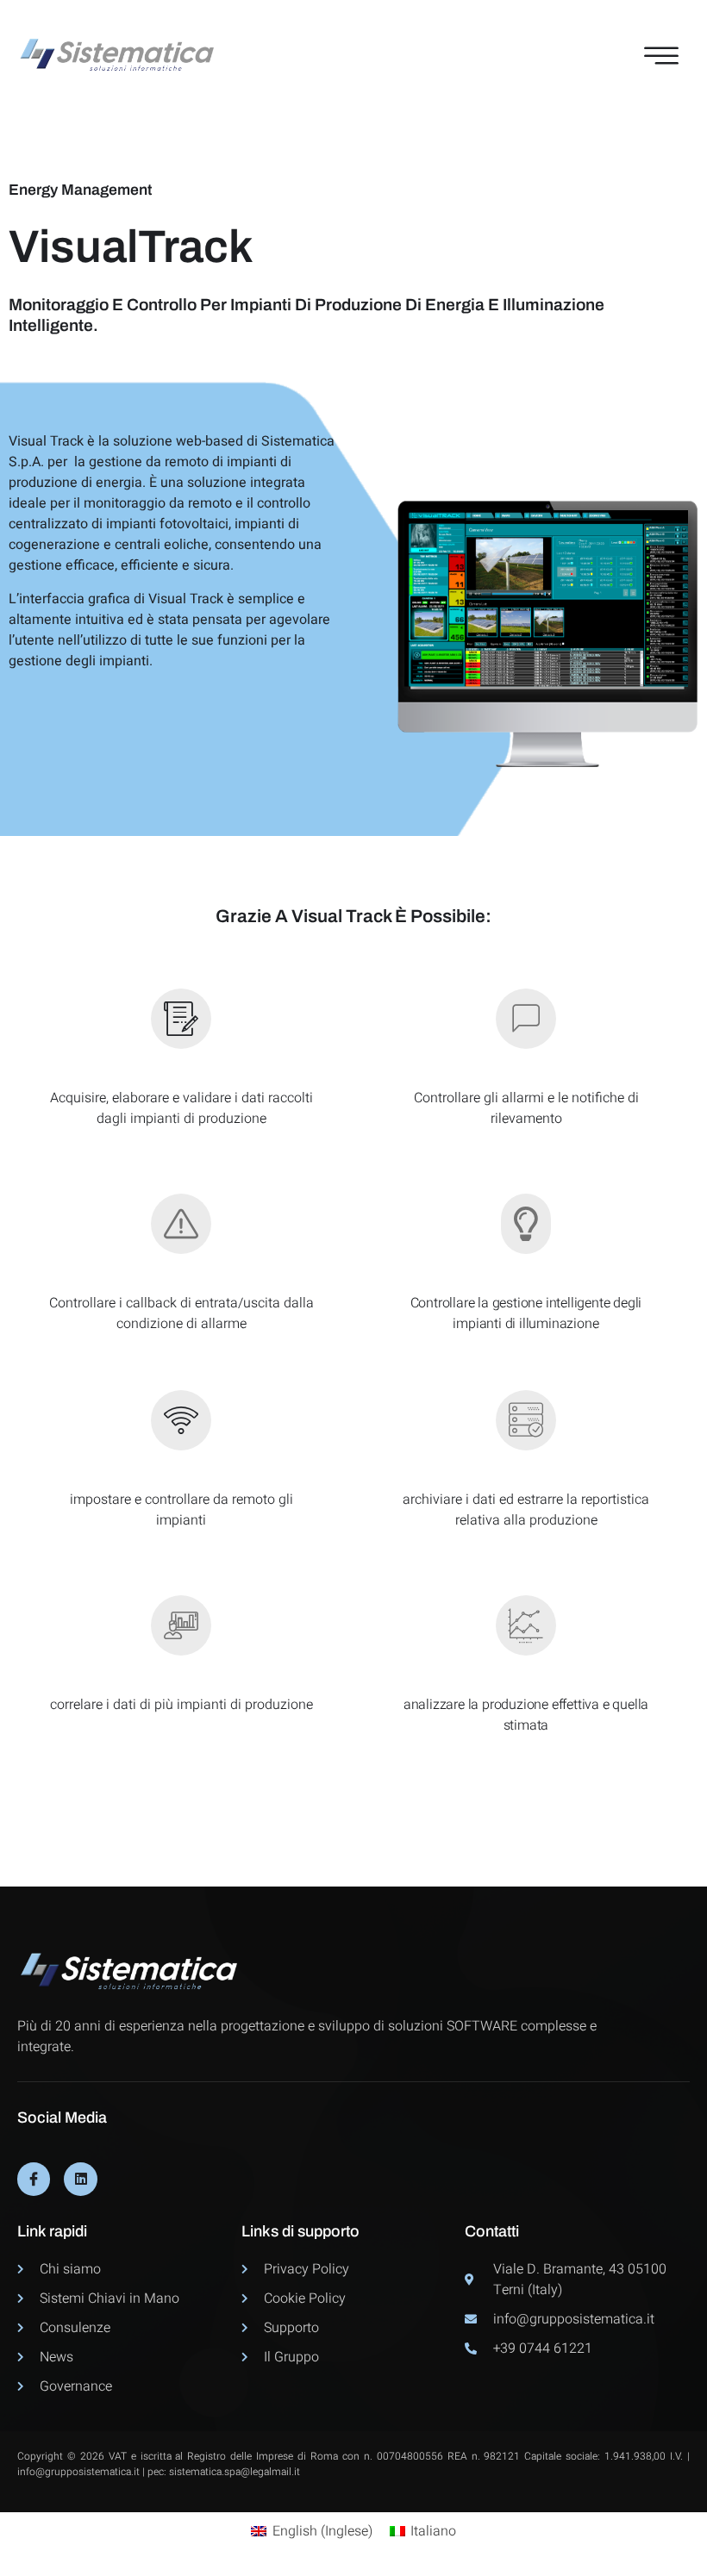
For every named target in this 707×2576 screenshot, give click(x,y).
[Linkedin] (80, 2179)
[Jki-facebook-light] (34, 2179)
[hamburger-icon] (657, 56)
